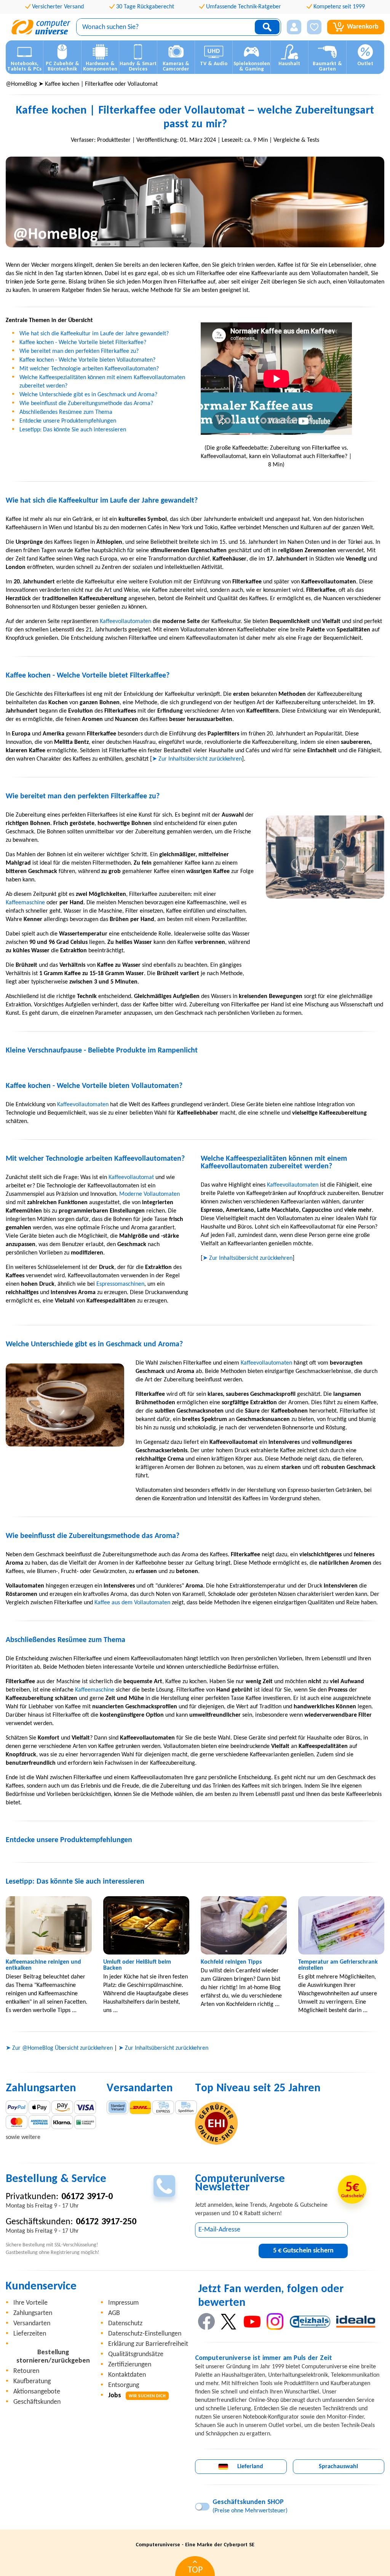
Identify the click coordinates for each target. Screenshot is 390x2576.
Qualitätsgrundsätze (136, 2354)
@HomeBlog (21, 84)
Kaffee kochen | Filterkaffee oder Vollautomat (101, 84)
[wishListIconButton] (314, 27)
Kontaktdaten (127, 2375)
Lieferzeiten (30, 2334)
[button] (294, 27)
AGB (114, 2313)
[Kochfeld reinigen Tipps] (244, 1926)
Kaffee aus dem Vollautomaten (132, 1603)
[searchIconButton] (267, 27)
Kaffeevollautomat (131, 1177)
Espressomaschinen (120, 1284)
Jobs (137, 2396)
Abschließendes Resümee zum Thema (66, 412)
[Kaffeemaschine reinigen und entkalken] (49, 1926)
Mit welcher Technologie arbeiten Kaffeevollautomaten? (89, 369)
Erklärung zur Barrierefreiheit (148, 2344)
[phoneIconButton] (164, 2186)
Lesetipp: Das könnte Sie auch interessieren (73, 430)
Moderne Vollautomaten (149, 1194)
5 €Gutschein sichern (303, 2251)
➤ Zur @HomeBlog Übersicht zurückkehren (59, 2048)
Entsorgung (124, 2385)
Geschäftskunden (37, 2402)
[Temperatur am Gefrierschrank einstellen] (341, 1926)
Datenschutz (125, 2324)
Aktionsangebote (37, 2392)
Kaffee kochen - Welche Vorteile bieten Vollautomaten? (87, 360)
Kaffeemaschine (25, 903)
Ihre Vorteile (30, 2303)
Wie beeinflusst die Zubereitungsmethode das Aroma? (86, 404)
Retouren (26, 2371)
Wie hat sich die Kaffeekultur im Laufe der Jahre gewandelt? (94, 334)
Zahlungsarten (33, 2313)
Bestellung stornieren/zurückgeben (53, 2357)
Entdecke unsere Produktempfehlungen (68, 421)
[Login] (294, 27)
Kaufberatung (32, 2381)
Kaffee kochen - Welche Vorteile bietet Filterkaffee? (83, 343)
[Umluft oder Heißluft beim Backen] (146, 1926)
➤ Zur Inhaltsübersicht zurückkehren (197, 759)
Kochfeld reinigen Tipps (231, 1962)
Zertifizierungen (130, 2365)
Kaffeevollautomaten (125, 622)
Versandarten (32, 2324)
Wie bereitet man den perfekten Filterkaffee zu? (79, 351)
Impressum (123, 2303)
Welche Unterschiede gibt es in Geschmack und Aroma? (88, 395)
